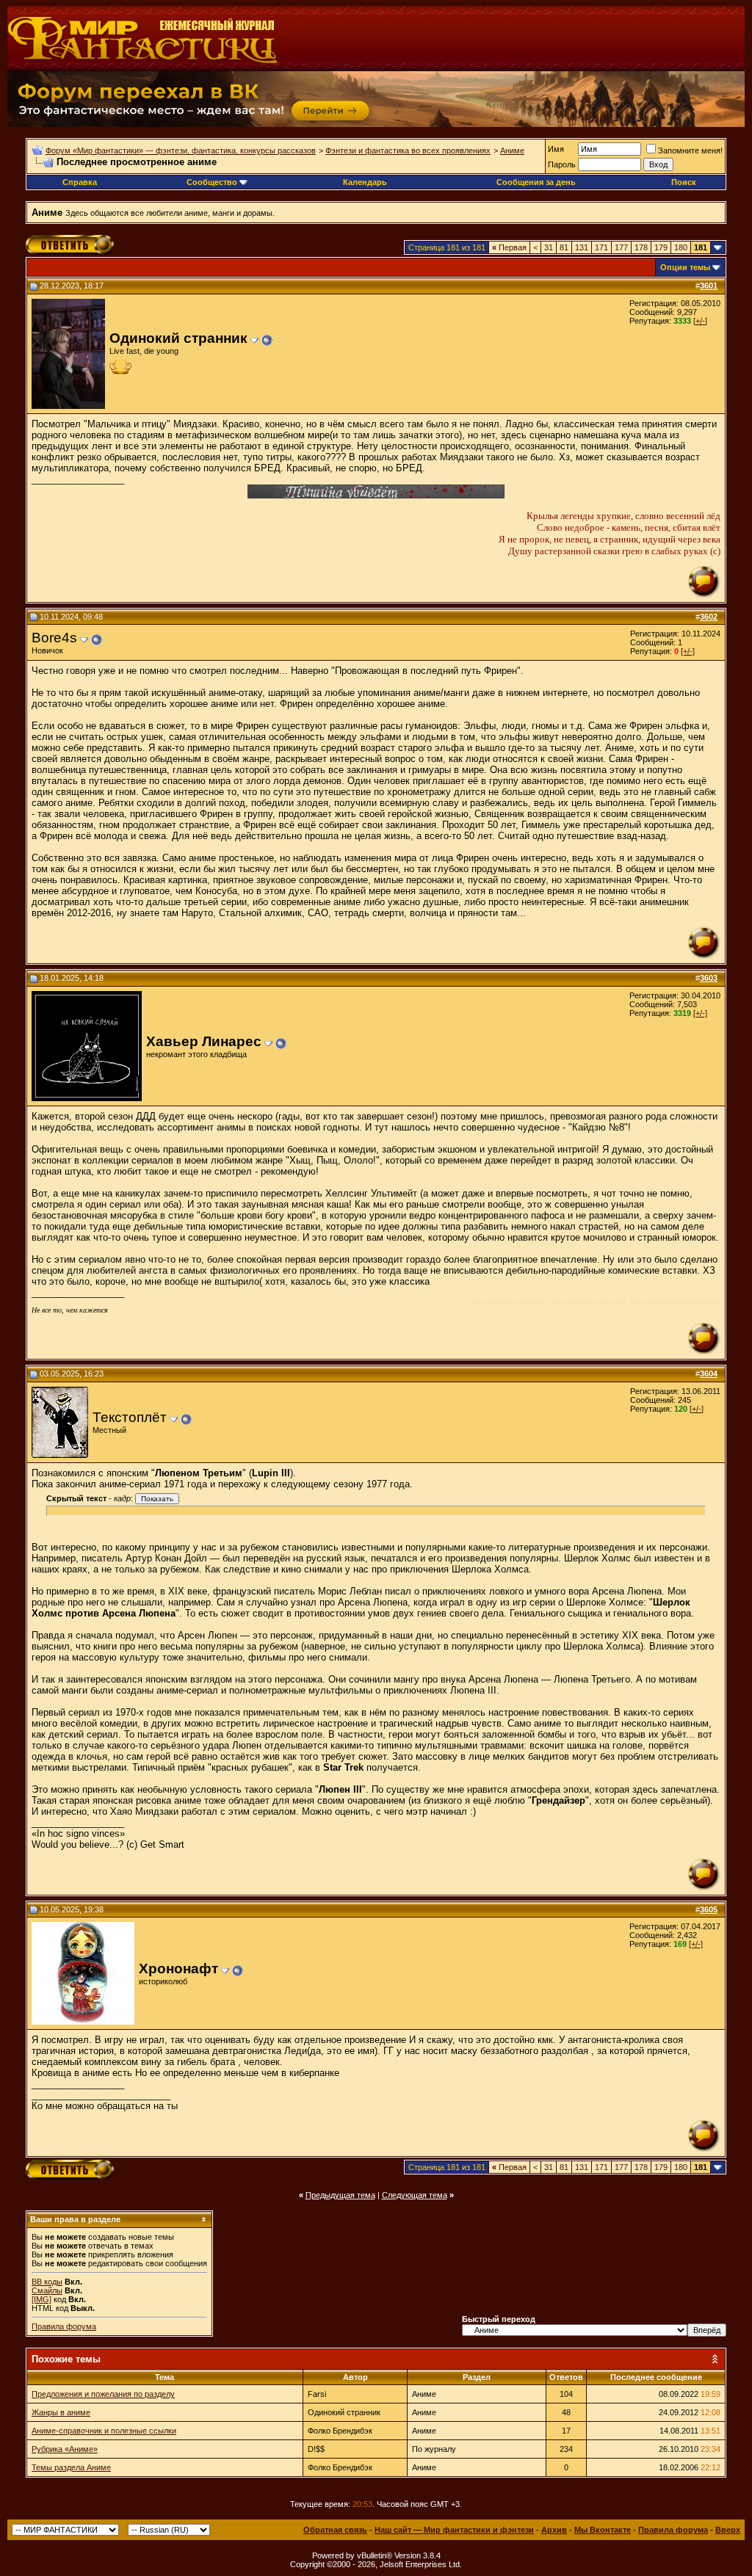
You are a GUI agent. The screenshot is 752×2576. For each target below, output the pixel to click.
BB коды (47, 2282)
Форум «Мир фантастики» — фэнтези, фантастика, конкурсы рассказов (181, 150)
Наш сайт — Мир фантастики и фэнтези (454, 2530)
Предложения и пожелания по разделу (103, 2394)
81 (564, 247)
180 (681, 247)
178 (641, 247)
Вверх (728, 2530)
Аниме (512, 150)
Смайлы (47, 2290)
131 (582, 247)
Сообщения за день (536, 182)
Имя (556, 149)
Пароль (562, 164)
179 (661, 247)
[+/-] (700, 321)
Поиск (684, 182)
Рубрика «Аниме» (65, 2449)
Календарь (365, 182)
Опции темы (685, 267)
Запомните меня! (690, 150)
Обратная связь (335, 2530)
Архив (554, 2530)
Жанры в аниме (61, 2412)
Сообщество (212, 182)
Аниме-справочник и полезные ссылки (104, 2431)
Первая (509, 247)
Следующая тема (415, 2195)
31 (549, 247)
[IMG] (41, 2299)
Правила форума (64, 2326)
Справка (80, 182)
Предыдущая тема (340, 2195)
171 (601, 247)
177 (621, 247)
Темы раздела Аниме (71, 2467)
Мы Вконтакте (603, 2530)
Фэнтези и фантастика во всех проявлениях (408, 150)
